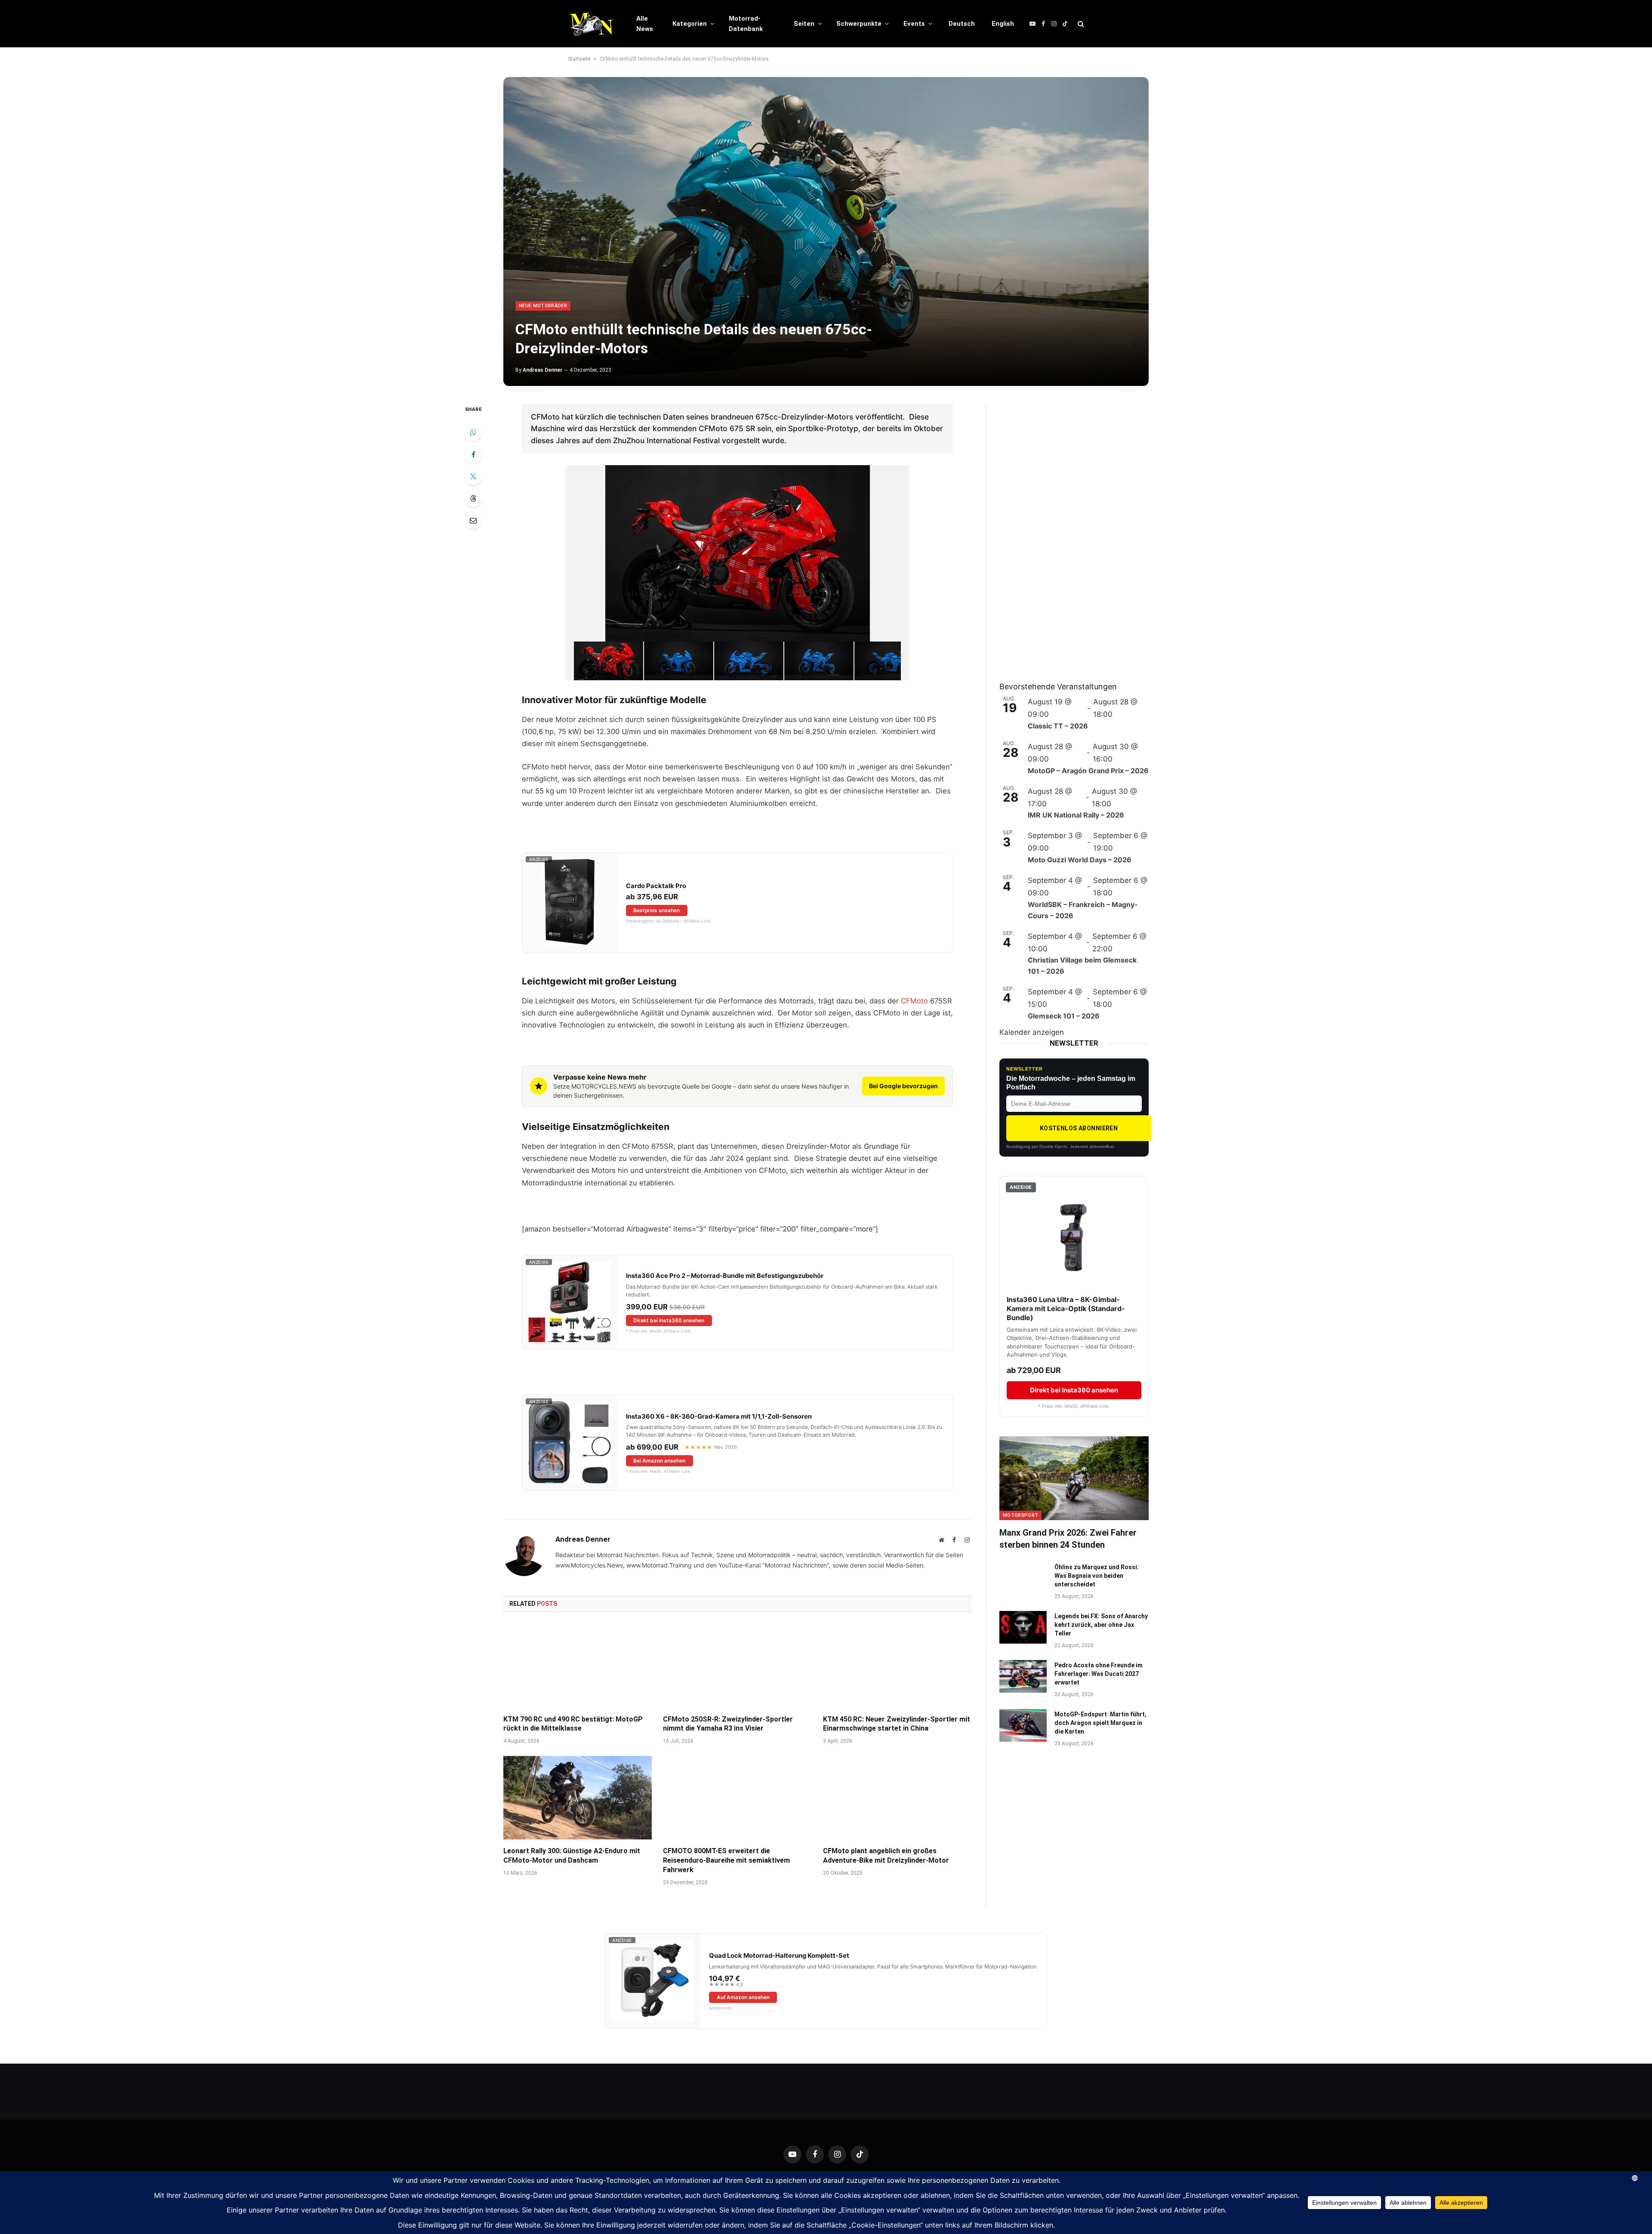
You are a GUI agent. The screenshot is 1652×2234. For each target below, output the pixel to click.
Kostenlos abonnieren (1079, 1128)
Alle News (645, 24)
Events (914, 24)
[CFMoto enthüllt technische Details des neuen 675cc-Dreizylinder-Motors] (826, 231)
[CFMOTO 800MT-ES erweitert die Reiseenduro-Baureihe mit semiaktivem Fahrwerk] (737, 1798)
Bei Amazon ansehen (659, 1461)
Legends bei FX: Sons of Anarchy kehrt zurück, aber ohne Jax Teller (1101, 1625)
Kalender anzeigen (1032, 1032)
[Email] (473, 520)
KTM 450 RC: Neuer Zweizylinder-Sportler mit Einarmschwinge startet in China (897, 1724)
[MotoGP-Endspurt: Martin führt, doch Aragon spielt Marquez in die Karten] (1023, 1725)
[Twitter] (473, 476)
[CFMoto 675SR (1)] (609, 661)
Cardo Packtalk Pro (656, 886)
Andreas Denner (542, 370)
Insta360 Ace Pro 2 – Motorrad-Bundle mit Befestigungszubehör (725, 1276)
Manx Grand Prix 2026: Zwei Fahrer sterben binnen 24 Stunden (1068, 1538)
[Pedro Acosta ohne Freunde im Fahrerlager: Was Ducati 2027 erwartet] (1023, 1676)
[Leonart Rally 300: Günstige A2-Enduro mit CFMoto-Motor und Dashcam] (578, 1798)
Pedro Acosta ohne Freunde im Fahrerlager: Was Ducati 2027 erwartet (1099, 1674)
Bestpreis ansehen (656, 910)
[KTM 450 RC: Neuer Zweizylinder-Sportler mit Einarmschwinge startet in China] (897, 1666)
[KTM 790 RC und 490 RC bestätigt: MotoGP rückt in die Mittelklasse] (578, 1666)
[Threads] (473, 498)
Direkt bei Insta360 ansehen (669, 1320)
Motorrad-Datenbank (746, 24)
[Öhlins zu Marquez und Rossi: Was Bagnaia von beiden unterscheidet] (1023, 1578)
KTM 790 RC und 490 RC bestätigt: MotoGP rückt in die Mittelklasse (573, 1724)
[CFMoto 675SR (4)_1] (749, 661)
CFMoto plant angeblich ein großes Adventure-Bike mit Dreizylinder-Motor (886, 1856)
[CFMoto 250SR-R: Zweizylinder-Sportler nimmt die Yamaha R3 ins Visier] (737, 1666)
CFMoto (914, 1001)
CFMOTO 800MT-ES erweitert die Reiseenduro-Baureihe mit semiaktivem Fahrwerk (726, 1860)
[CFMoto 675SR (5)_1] (679, 661)
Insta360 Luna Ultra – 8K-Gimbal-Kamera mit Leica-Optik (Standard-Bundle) (1066, 1308)
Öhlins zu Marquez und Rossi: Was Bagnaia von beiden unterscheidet (1097, 1576)
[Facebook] (473, 454)
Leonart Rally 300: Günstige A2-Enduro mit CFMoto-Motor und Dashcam (572, 1856)
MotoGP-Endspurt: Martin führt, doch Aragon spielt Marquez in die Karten (1100, 1723)
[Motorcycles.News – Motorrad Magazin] (591, 24)
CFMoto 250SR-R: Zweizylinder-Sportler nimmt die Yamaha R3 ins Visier (728, 1724)
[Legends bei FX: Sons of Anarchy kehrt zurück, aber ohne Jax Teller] (1023, 1627)
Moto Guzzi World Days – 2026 (1080, 860)
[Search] (1080, 24)
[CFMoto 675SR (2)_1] (889, 661)
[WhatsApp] (473, 432)
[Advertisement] (1064, 533)
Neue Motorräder (543, 306)
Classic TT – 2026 (1058, 726)
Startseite (579, 59)
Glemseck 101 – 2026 (1064, 1016)
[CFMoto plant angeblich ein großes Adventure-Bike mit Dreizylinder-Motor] (897, 1798)
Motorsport (1020, 1515)
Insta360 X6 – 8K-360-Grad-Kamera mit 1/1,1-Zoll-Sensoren (719, 1416)
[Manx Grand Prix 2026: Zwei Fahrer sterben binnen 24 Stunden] (1074, 1478)
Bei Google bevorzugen (903, 1086)
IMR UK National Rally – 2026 (1076, 815)
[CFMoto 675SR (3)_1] (819, 661)
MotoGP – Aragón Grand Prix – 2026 (1088, 771)
